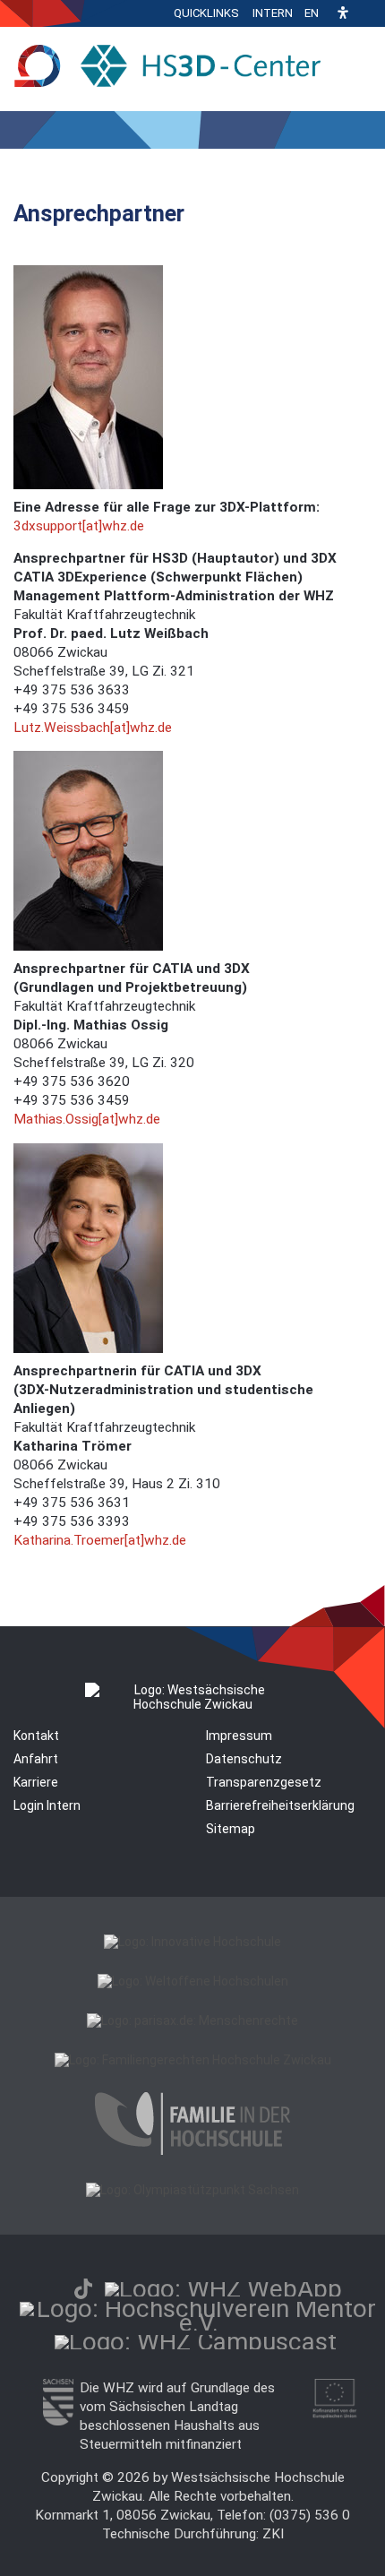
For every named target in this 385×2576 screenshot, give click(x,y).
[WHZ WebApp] (223, 2289)
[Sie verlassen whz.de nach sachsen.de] (58, 2421)
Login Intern (47, 1805)
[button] (343, 14)
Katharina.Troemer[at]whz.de (100, 1540)
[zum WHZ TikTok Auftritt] (83, 2289)
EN (312, 13)
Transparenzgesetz (264, 1782)
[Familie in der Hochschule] (192, 2150)
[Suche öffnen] (367, 13)
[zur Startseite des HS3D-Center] (174, 67)
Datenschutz (244, 1759)
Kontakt (36, 1736)
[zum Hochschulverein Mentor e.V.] (199, 2323)
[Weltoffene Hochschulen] (193, 1981)
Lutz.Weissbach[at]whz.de (93, 728)
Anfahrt (36, 1759)
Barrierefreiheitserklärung (280, 1805)
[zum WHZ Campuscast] (196, 2342)
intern (273, 13)
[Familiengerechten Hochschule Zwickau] (193, 2060)
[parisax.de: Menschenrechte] (192, 2020)
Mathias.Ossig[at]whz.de (87, 1119)
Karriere (36, 1782)
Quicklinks (206, 13)
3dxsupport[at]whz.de (79, 526)
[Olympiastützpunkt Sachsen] (192, 2190)
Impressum (239, 1736)
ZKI (273, 2534)
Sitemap (231, 1829)
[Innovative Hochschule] (192, 1942)
